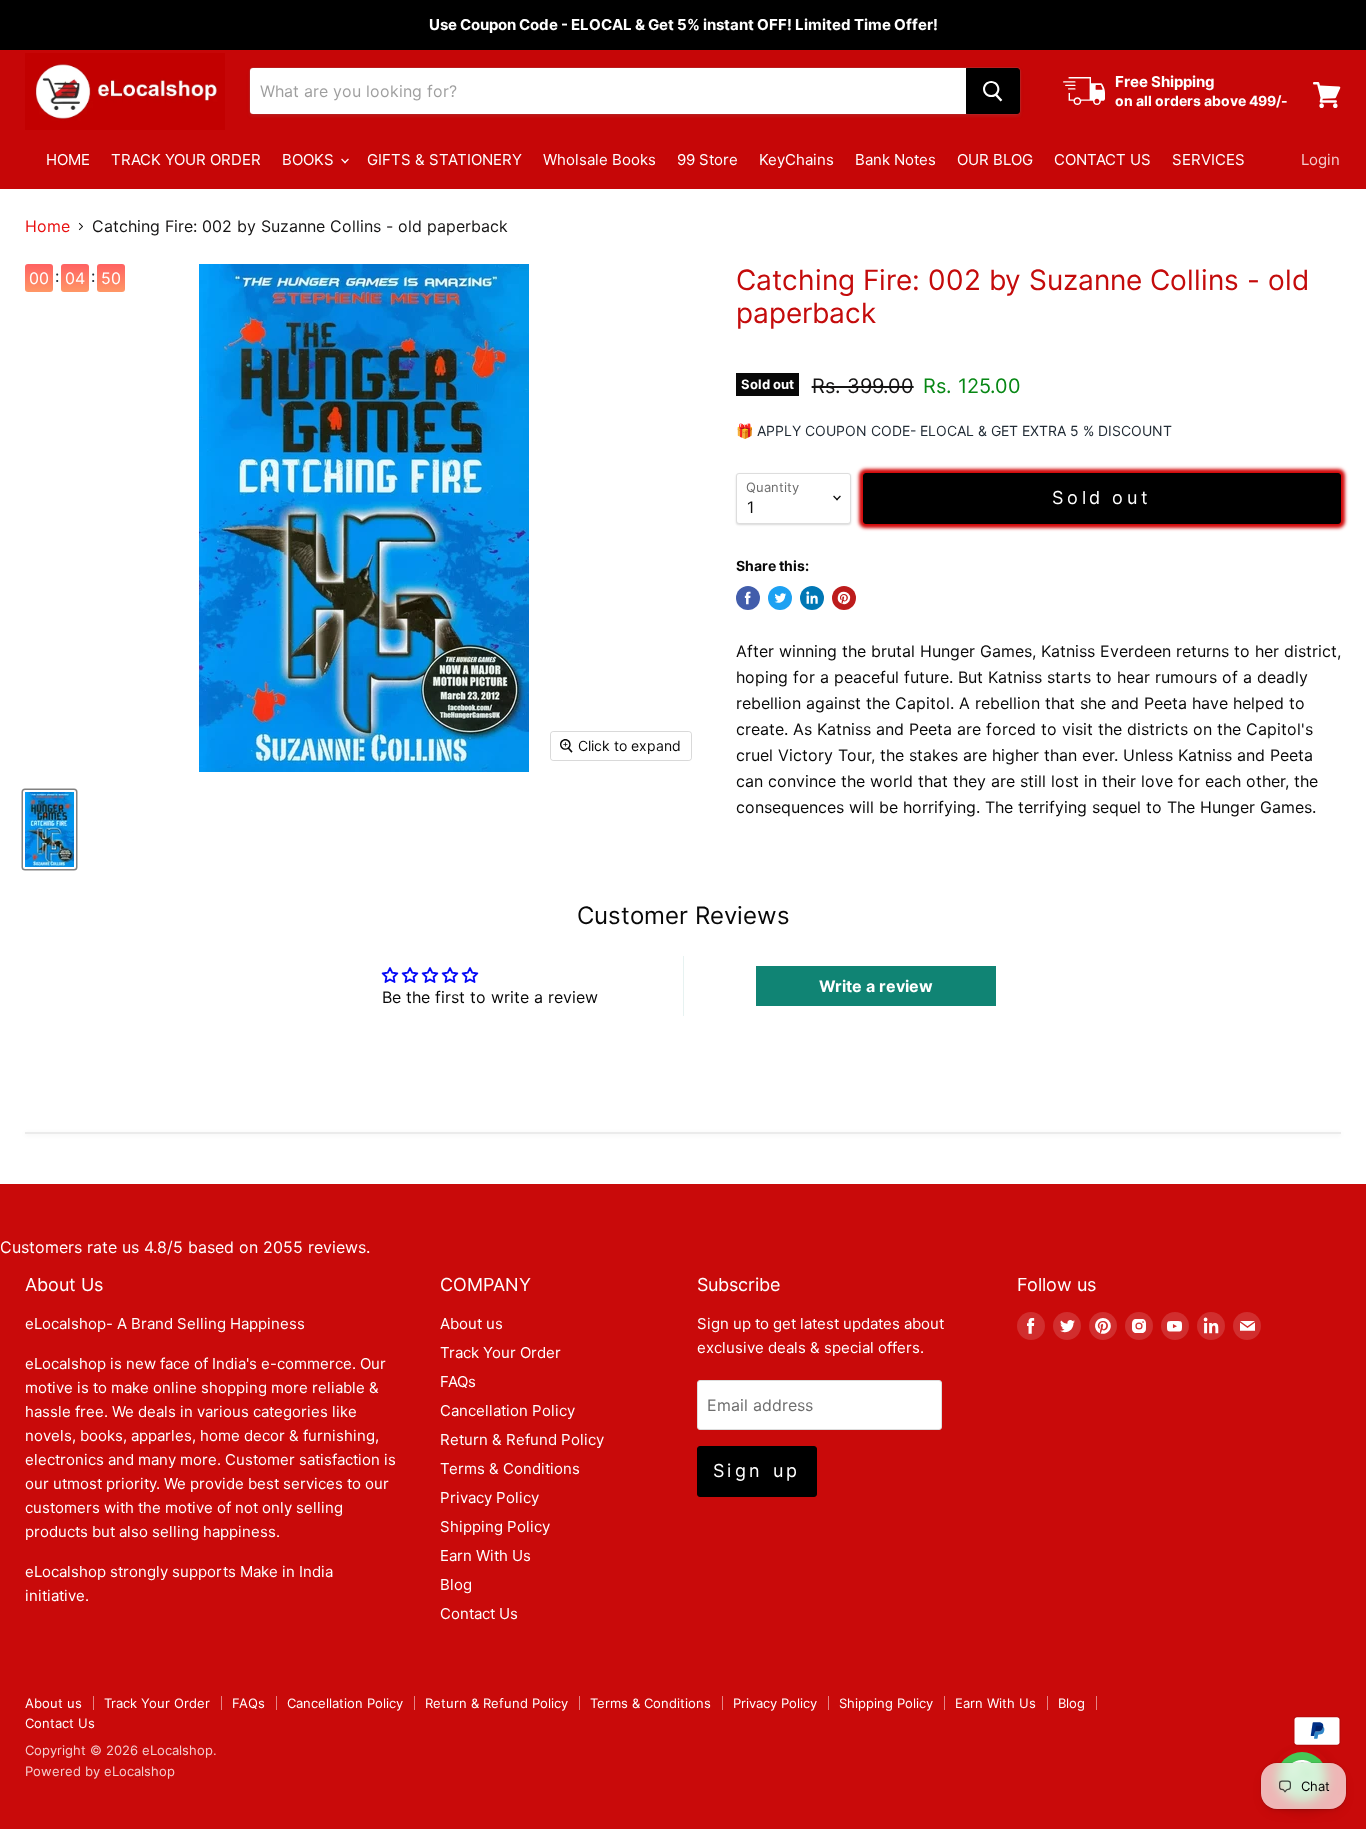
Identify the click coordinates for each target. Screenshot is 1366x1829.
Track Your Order (500, 1352)
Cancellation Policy (507, 1410)
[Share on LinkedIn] (812, 598)
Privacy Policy (489, 1497)
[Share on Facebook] (748, 598)
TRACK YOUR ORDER (186, 159)
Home (47, 226)
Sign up (757, 1470)
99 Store (707, 159)
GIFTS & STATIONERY (444, 159)
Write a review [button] (876, 986)
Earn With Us (485, 1555)
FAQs (458, 1381)
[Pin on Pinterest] (844, 598)
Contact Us (479, 1613)
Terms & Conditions (510, 1468)
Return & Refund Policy (522, 1439)
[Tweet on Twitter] (780, 598)
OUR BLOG (995, 159)
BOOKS (310, 159)
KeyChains (796, 159)
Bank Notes (895, 159)
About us (471, 1323)
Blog (456, 1584)
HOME (68, 159)
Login (1320, 159)
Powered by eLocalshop (100, 1771)
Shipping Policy (495, 1526)
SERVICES (1208, 159)
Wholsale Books (599, 159)
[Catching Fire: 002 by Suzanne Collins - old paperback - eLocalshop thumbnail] (49, 829)
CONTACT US (1102, 159)
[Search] (993, 91)
